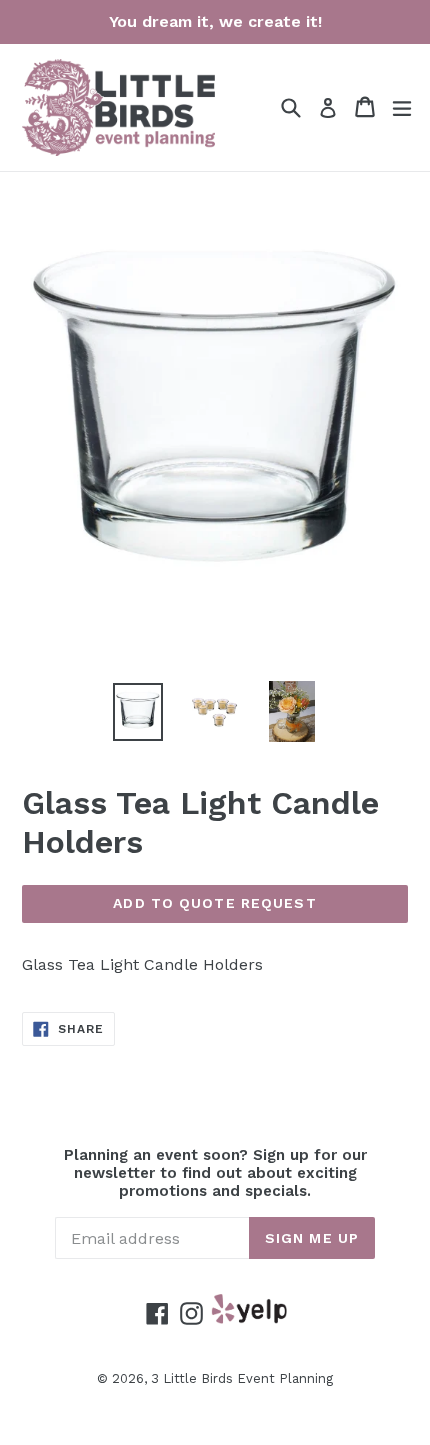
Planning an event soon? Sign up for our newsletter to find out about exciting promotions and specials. (215, 1173)
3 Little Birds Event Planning (242, 1378)
